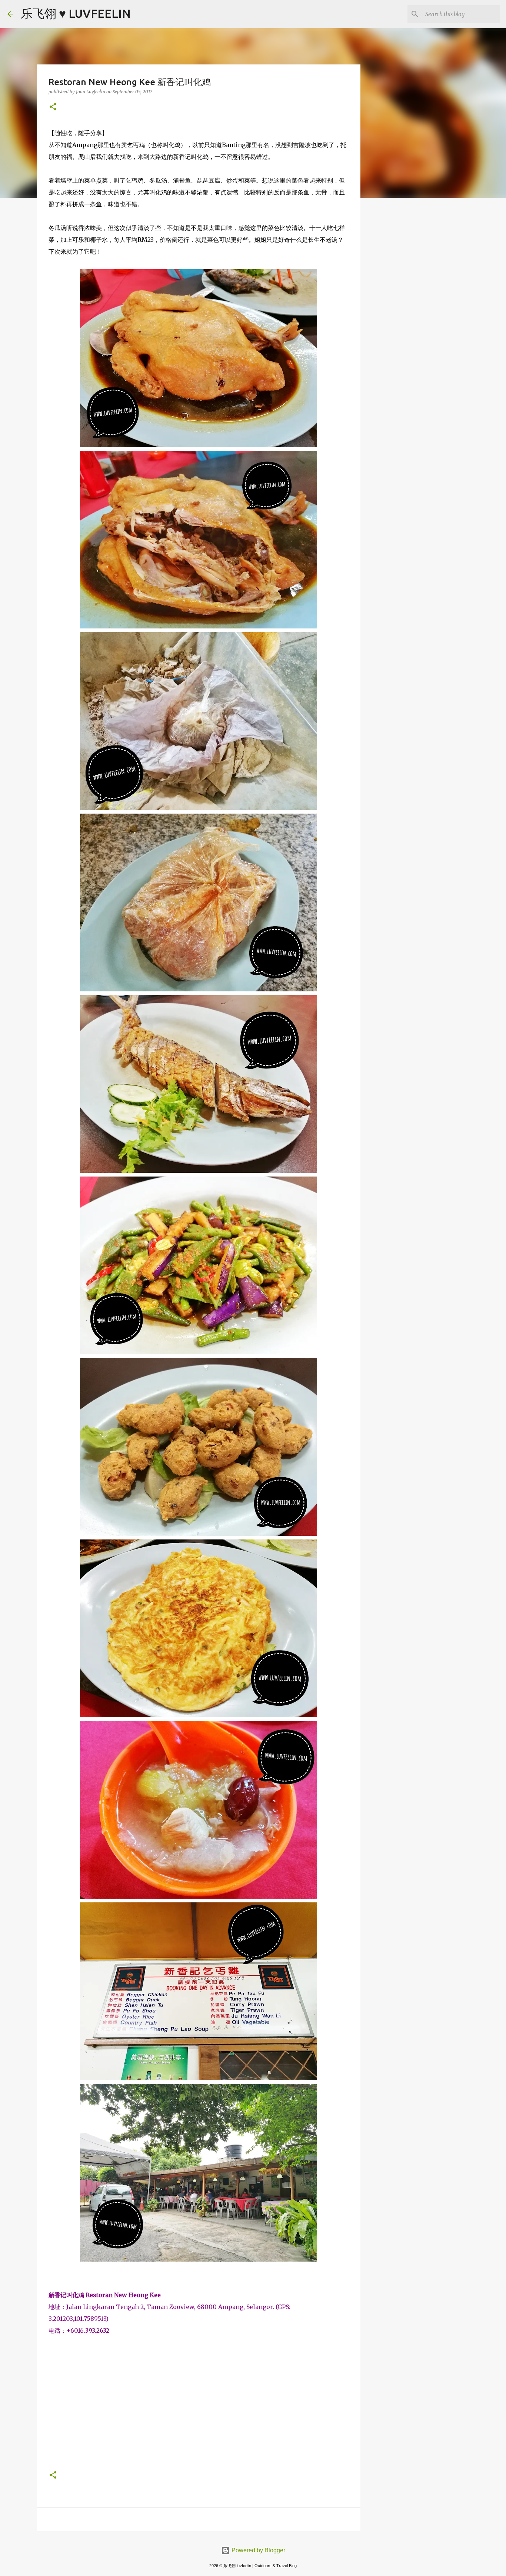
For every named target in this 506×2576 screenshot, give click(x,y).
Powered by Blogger (258, 2550)
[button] (53, 107)
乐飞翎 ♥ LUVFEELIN (76, 13)
